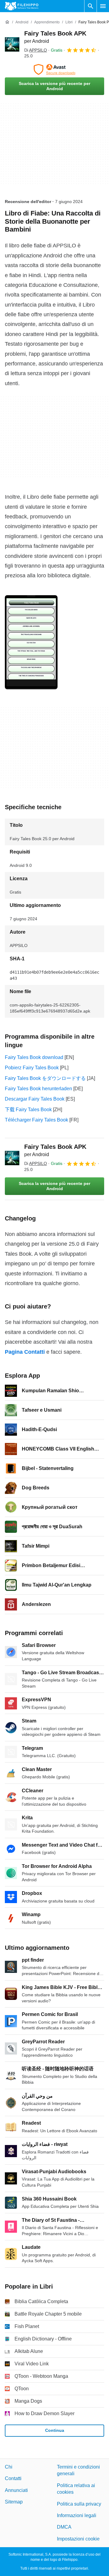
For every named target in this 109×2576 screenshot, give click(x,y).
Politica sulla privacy (79, 2504)
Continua (55, 2430)
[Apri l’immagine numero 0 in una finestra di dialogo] (31, 642)
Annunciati (16, 2490)
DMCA (64, 2527)
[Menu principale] (103, 6)
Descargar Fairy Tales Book (35, 1099)
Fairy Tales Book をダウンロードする (45, 1078)
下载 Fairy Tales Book (28, 1110)
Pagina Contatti (25, 1352)
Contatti (13, 2478)
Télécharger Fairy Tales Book (36, 1120)
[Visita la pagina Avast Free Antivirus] (54, 70)
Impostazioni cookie (78, 2539)
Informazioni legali (77, 2515)
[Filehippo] (22, 6)
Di (36, 50)
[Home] (7, 22)
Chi (9, 2467)
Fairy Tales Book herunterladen (38, 1089)
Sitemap (14, 2502)
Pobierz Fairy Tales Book (32, 1068)
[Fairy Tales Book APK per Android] (12, 44)
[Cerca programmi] (91, 6)
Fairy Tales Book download (34, 1057)
